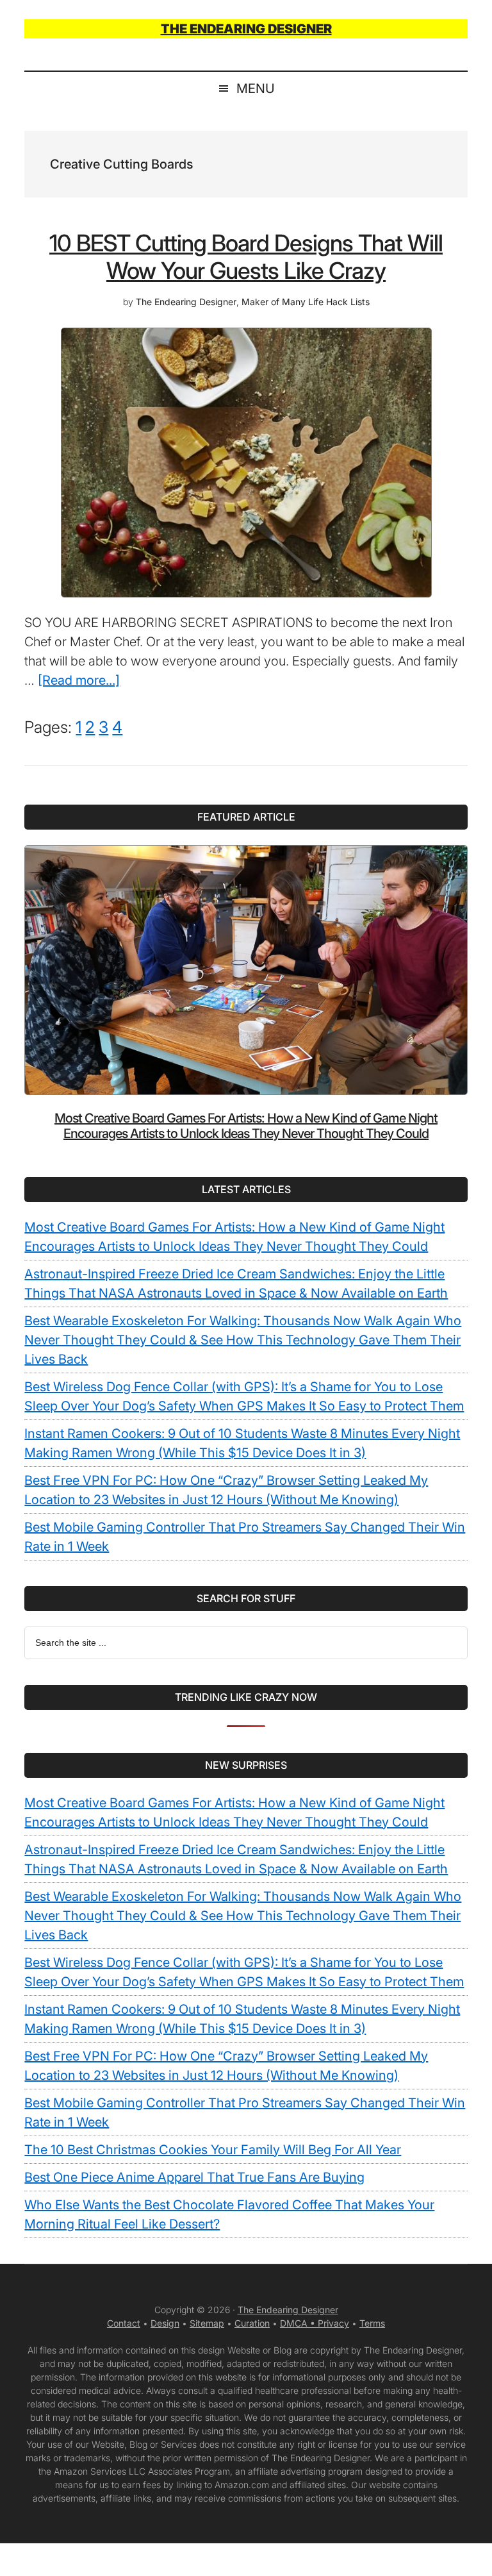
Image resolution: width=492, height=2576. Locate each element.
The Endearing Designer (288, 2310)
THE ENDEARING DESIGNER (246, 29)
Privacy (333, 2323)
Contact (124, 2323)
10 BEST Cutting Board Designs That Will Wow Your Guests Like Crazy (246, 257)
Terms (372, 2323)
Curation (252, 2323)
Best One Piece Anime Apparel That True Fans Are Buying (194, 2177)
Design (165, 2323)
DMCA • (299, 2323)
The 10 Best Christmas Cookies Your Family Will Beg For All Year (213, 2150)
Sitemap (207, 2323)
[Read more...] (79, 680)
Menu (256, 88)
